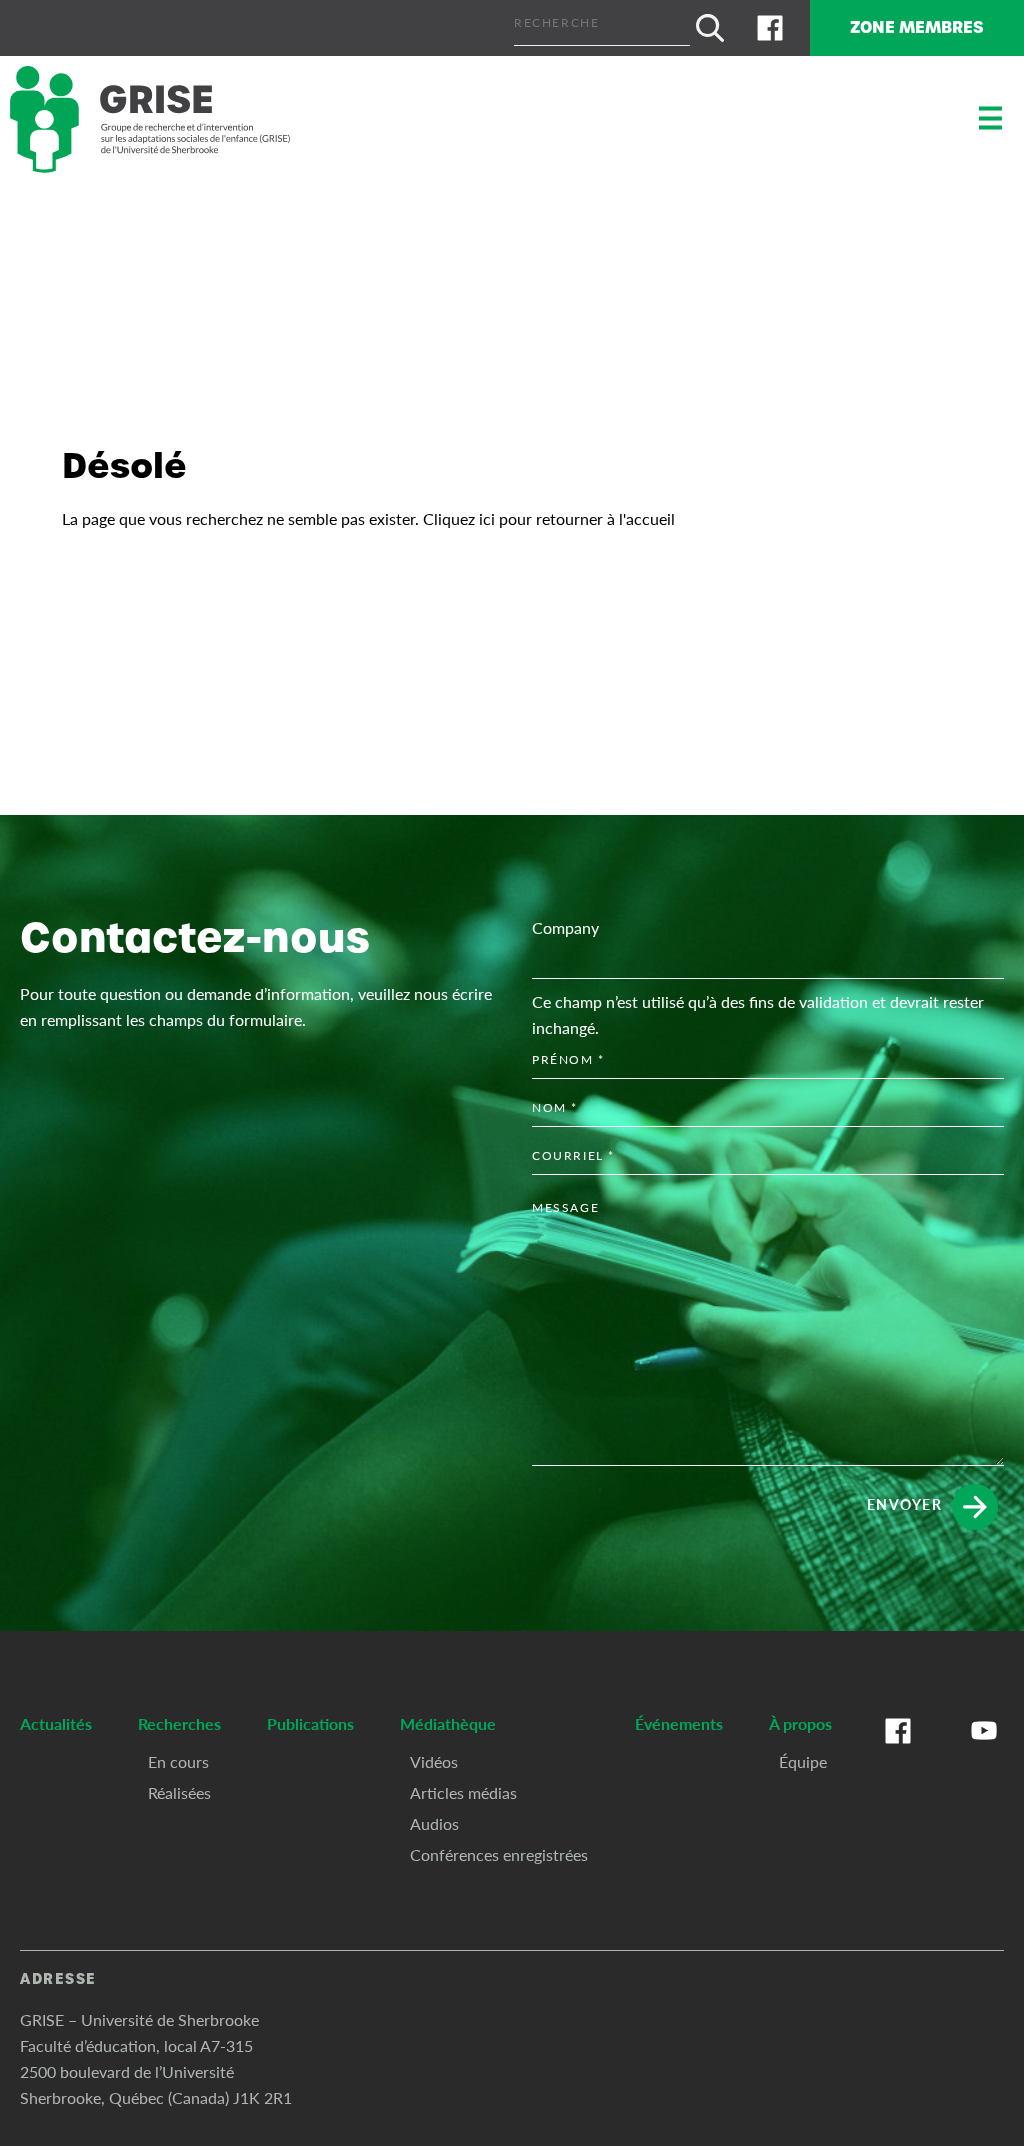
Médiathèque (448, 1723)
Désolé (124, 466)
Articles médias (463, 1792)
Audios (434, 1823)
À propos (800, 1723)
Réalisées (179, 1792)
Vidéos (434, 1761)
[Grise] (150, 119)
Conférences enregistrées (499, 1854)
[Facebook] (770, 28)
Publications (310, 1723)
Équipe (803, 1761)
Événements (679, 1723)
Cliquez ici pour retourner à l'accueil (549, 518)
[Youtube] (984, 1751)
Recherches (179, 1723)
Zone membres (917, 27)
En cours (178, 1761)
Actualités (56, 1723)
